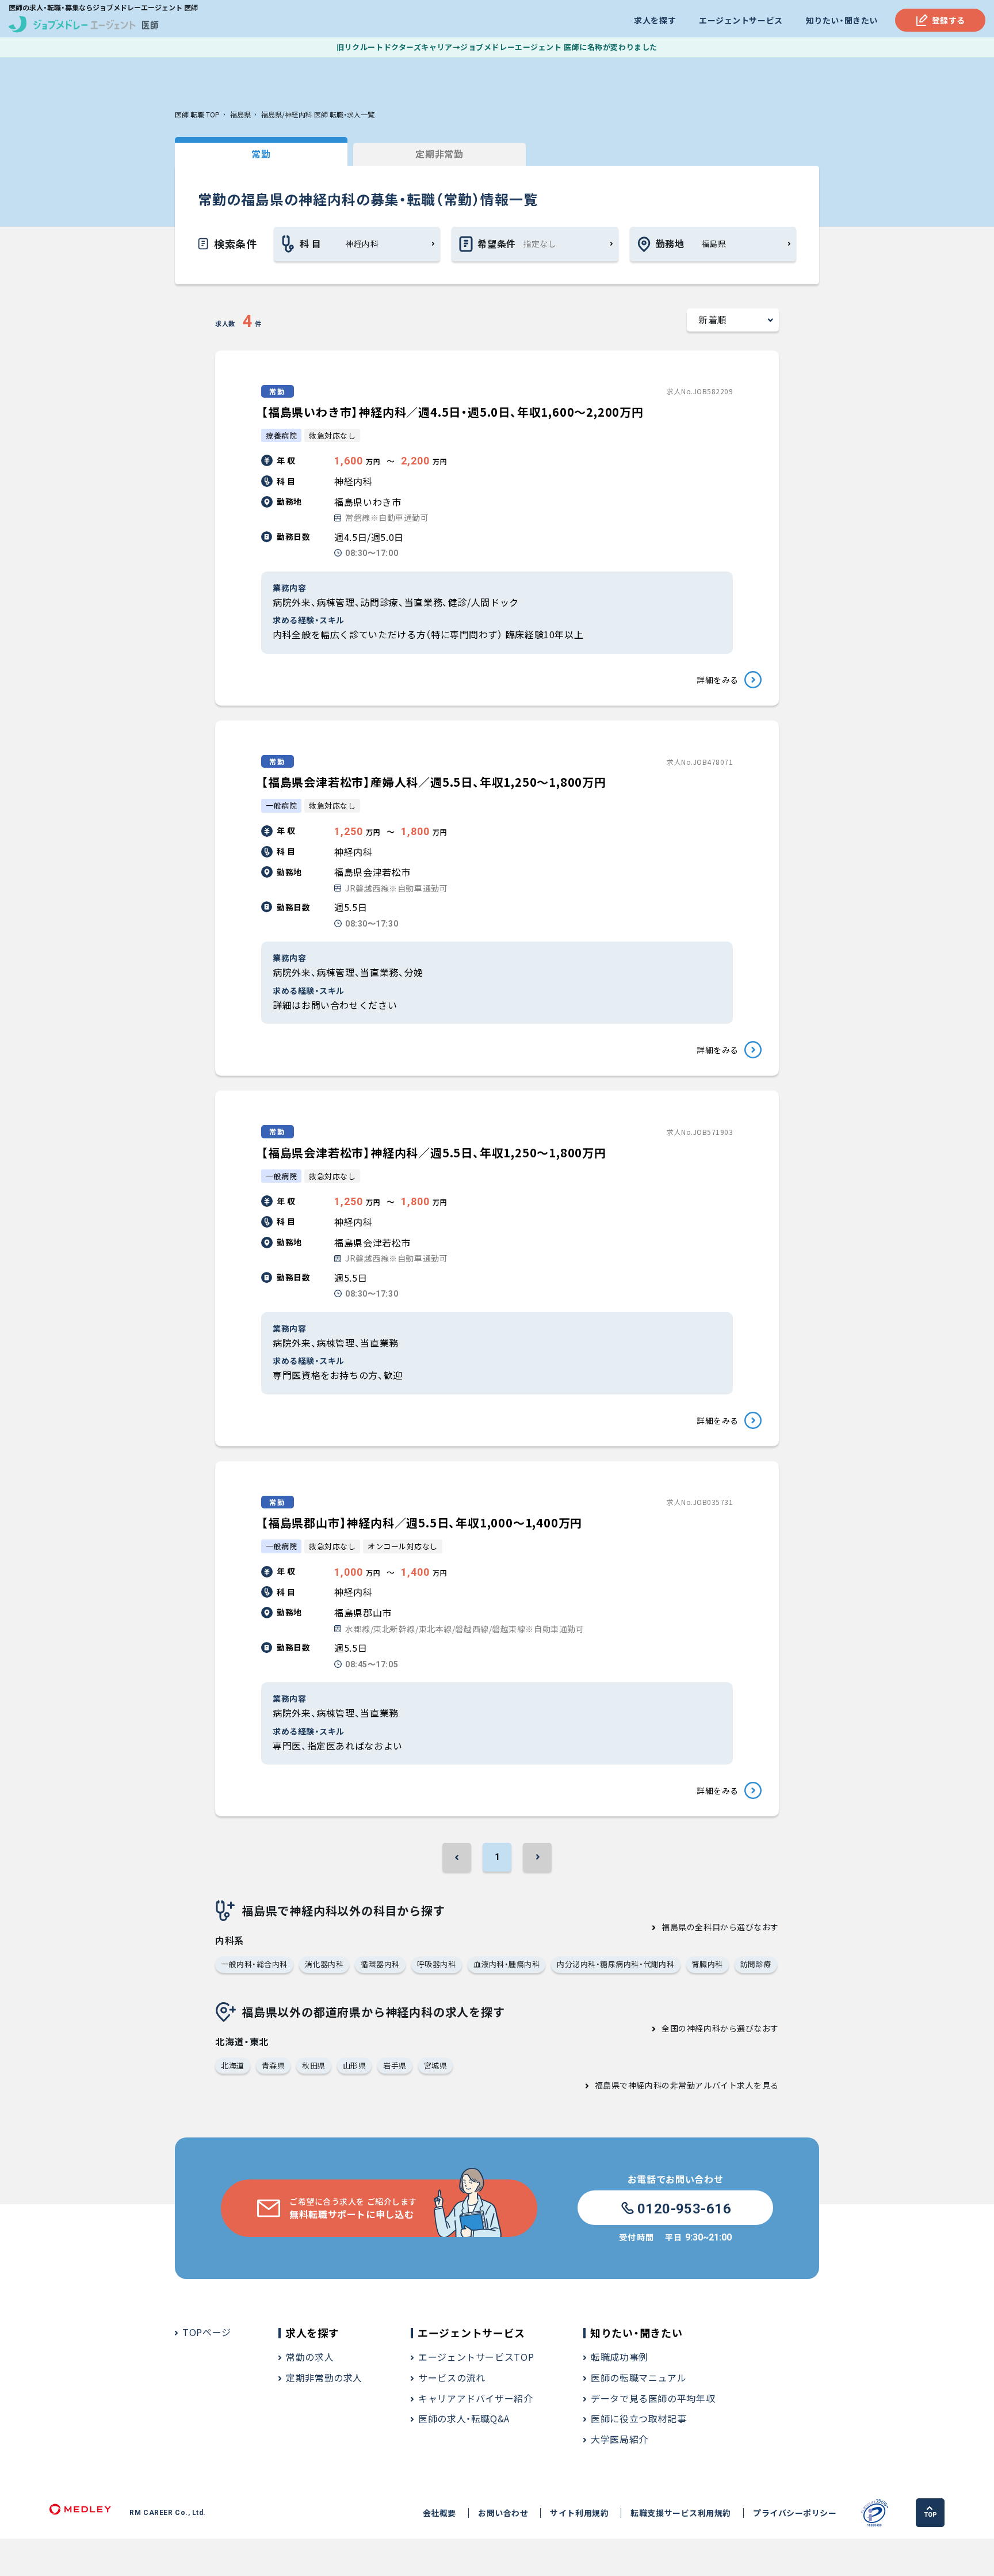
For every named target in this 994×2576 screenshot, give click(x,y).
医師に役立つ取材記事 (639, 2418)
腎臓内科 (708, 1964)
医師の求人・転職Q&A (464, 2418)
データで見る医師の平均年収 (653, 2398)
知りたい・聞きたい (842, 20)
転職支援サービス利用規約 (681, 2513)
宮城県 (436, 2065)
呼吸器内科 (437, 1964)
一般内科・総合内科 (254, 1964)
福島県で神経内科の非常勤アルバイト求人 (674, 2085)
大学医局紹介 (620, 2439)
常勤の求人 (310, 2357)
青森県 (274, 2065)
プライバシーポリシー (795, 2513)
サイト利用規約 (579, 2513)
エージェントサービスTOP (476, 2357)
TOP (930, 2515)
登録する (949, 20)
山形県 (355, 2065)
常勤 (261, 154)
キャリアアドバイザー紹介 (476, 2398)
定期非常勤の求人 (324, 2377)
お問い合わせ (503, 2513)
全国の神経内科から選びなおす (720, 2028)
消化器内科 (324, 1964)
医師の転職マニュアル (639, 2377)
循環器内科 (380, 1964)
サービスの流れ (452, 2377)
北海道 (233, 2065)
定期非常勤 (439, 154)
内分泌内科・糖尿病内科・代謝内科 (615, 1964)
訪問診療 (756, 1964)
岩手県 (395, 2065)
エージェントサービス (741, 20)
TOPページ (207, 2332)
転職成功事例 (620, 2357)
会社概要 (439, 2513)
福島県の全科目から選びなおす (720, 1927)
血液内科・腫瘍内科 (507, 1964)
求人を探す (655, 20)
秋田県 (314, 2065)
